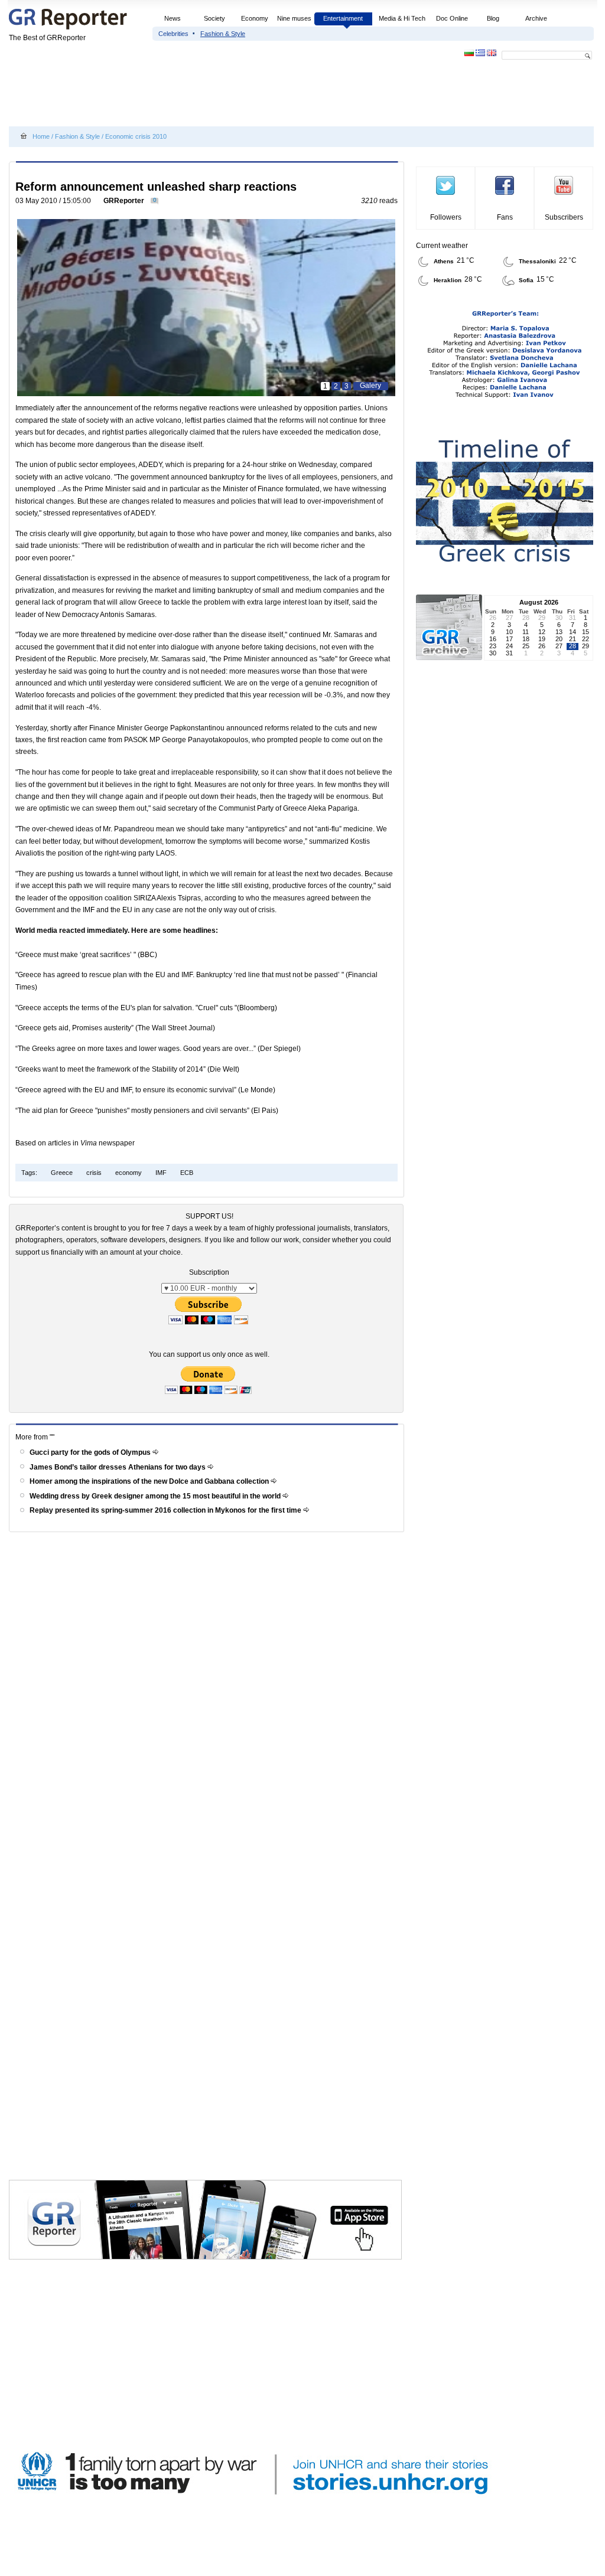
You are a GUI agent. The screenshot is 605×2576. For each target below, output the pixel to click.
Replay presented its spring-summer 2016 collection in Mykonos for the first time (166, 1510)
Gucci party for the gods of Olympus (91, 1452)
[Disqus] (208, 1705)
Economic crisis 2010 (136, 136)
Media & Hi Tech (402, 18)
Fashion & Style (223, 34)
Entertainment (343, 18)
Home (41, 136)
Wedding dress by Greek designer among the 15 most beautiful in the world (156, 1496)
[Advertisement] (224, 96)
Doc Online (452, 18)
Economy (255, 18)
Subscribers (564, 217)
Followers (446, 217)
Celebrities (173, 34)
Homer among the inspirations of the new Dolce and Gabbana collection (150, 1481)
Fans (505, 217)
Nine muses (294, 18)
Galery (370, 386)
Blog (493, 18)
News (173, 18)
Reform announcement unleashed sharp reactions (156, 187)
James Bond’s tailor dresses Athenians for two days (118, 1467)
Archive (536, 18)
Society (214, 18)
